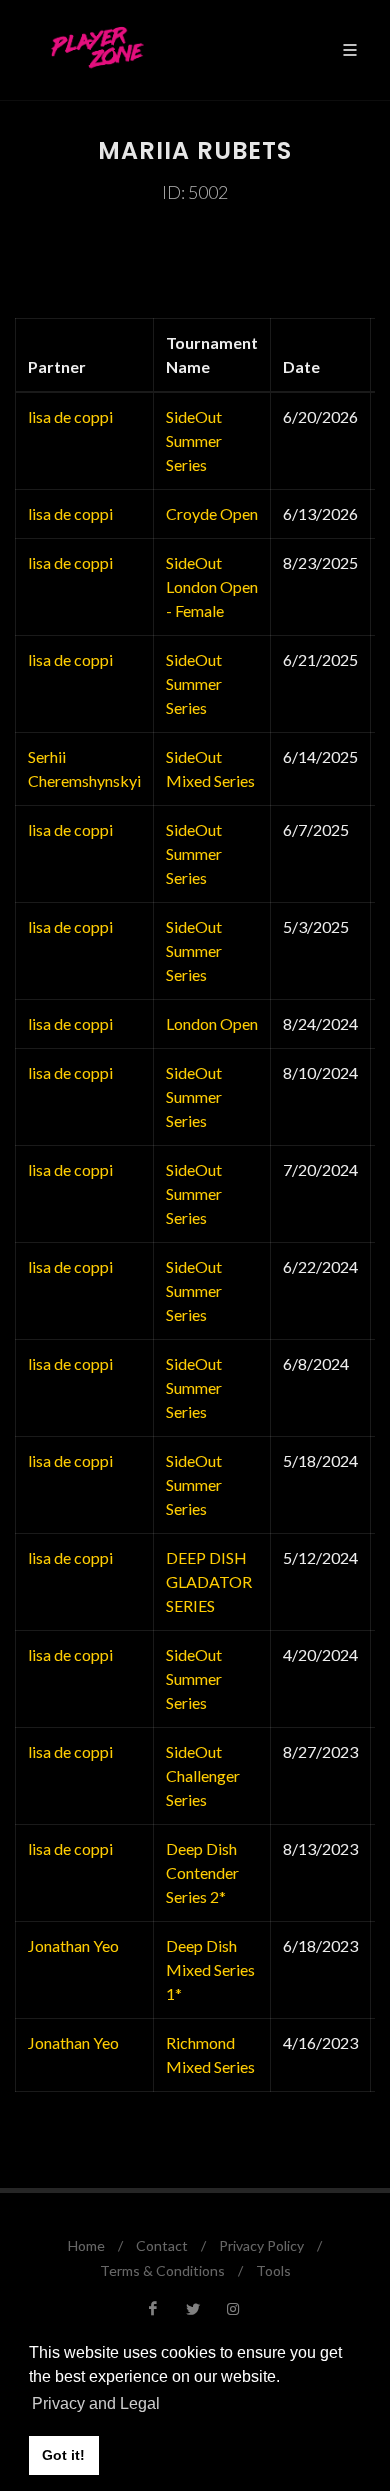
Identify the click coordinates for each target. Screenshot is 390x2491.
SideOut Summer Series (194, 440)
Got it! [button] (63, 2455)
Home (86, 2245)
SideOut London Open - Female (212, 586)
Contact (162, 2245)
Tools (273, 2270)
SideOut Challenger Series (203, 1775)
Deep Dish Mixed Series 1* (210, 1969)
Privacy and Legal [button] (96, 2403)
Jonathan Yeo (73, 1945)
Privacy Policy (261, 2245)
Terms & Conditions (162, 2270)
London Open (212, 1023)
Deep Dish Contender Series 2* (202, 1872)
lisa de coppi (70, 416)
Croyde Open (212, 513)
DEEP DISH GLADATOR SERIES (209, 1581)
